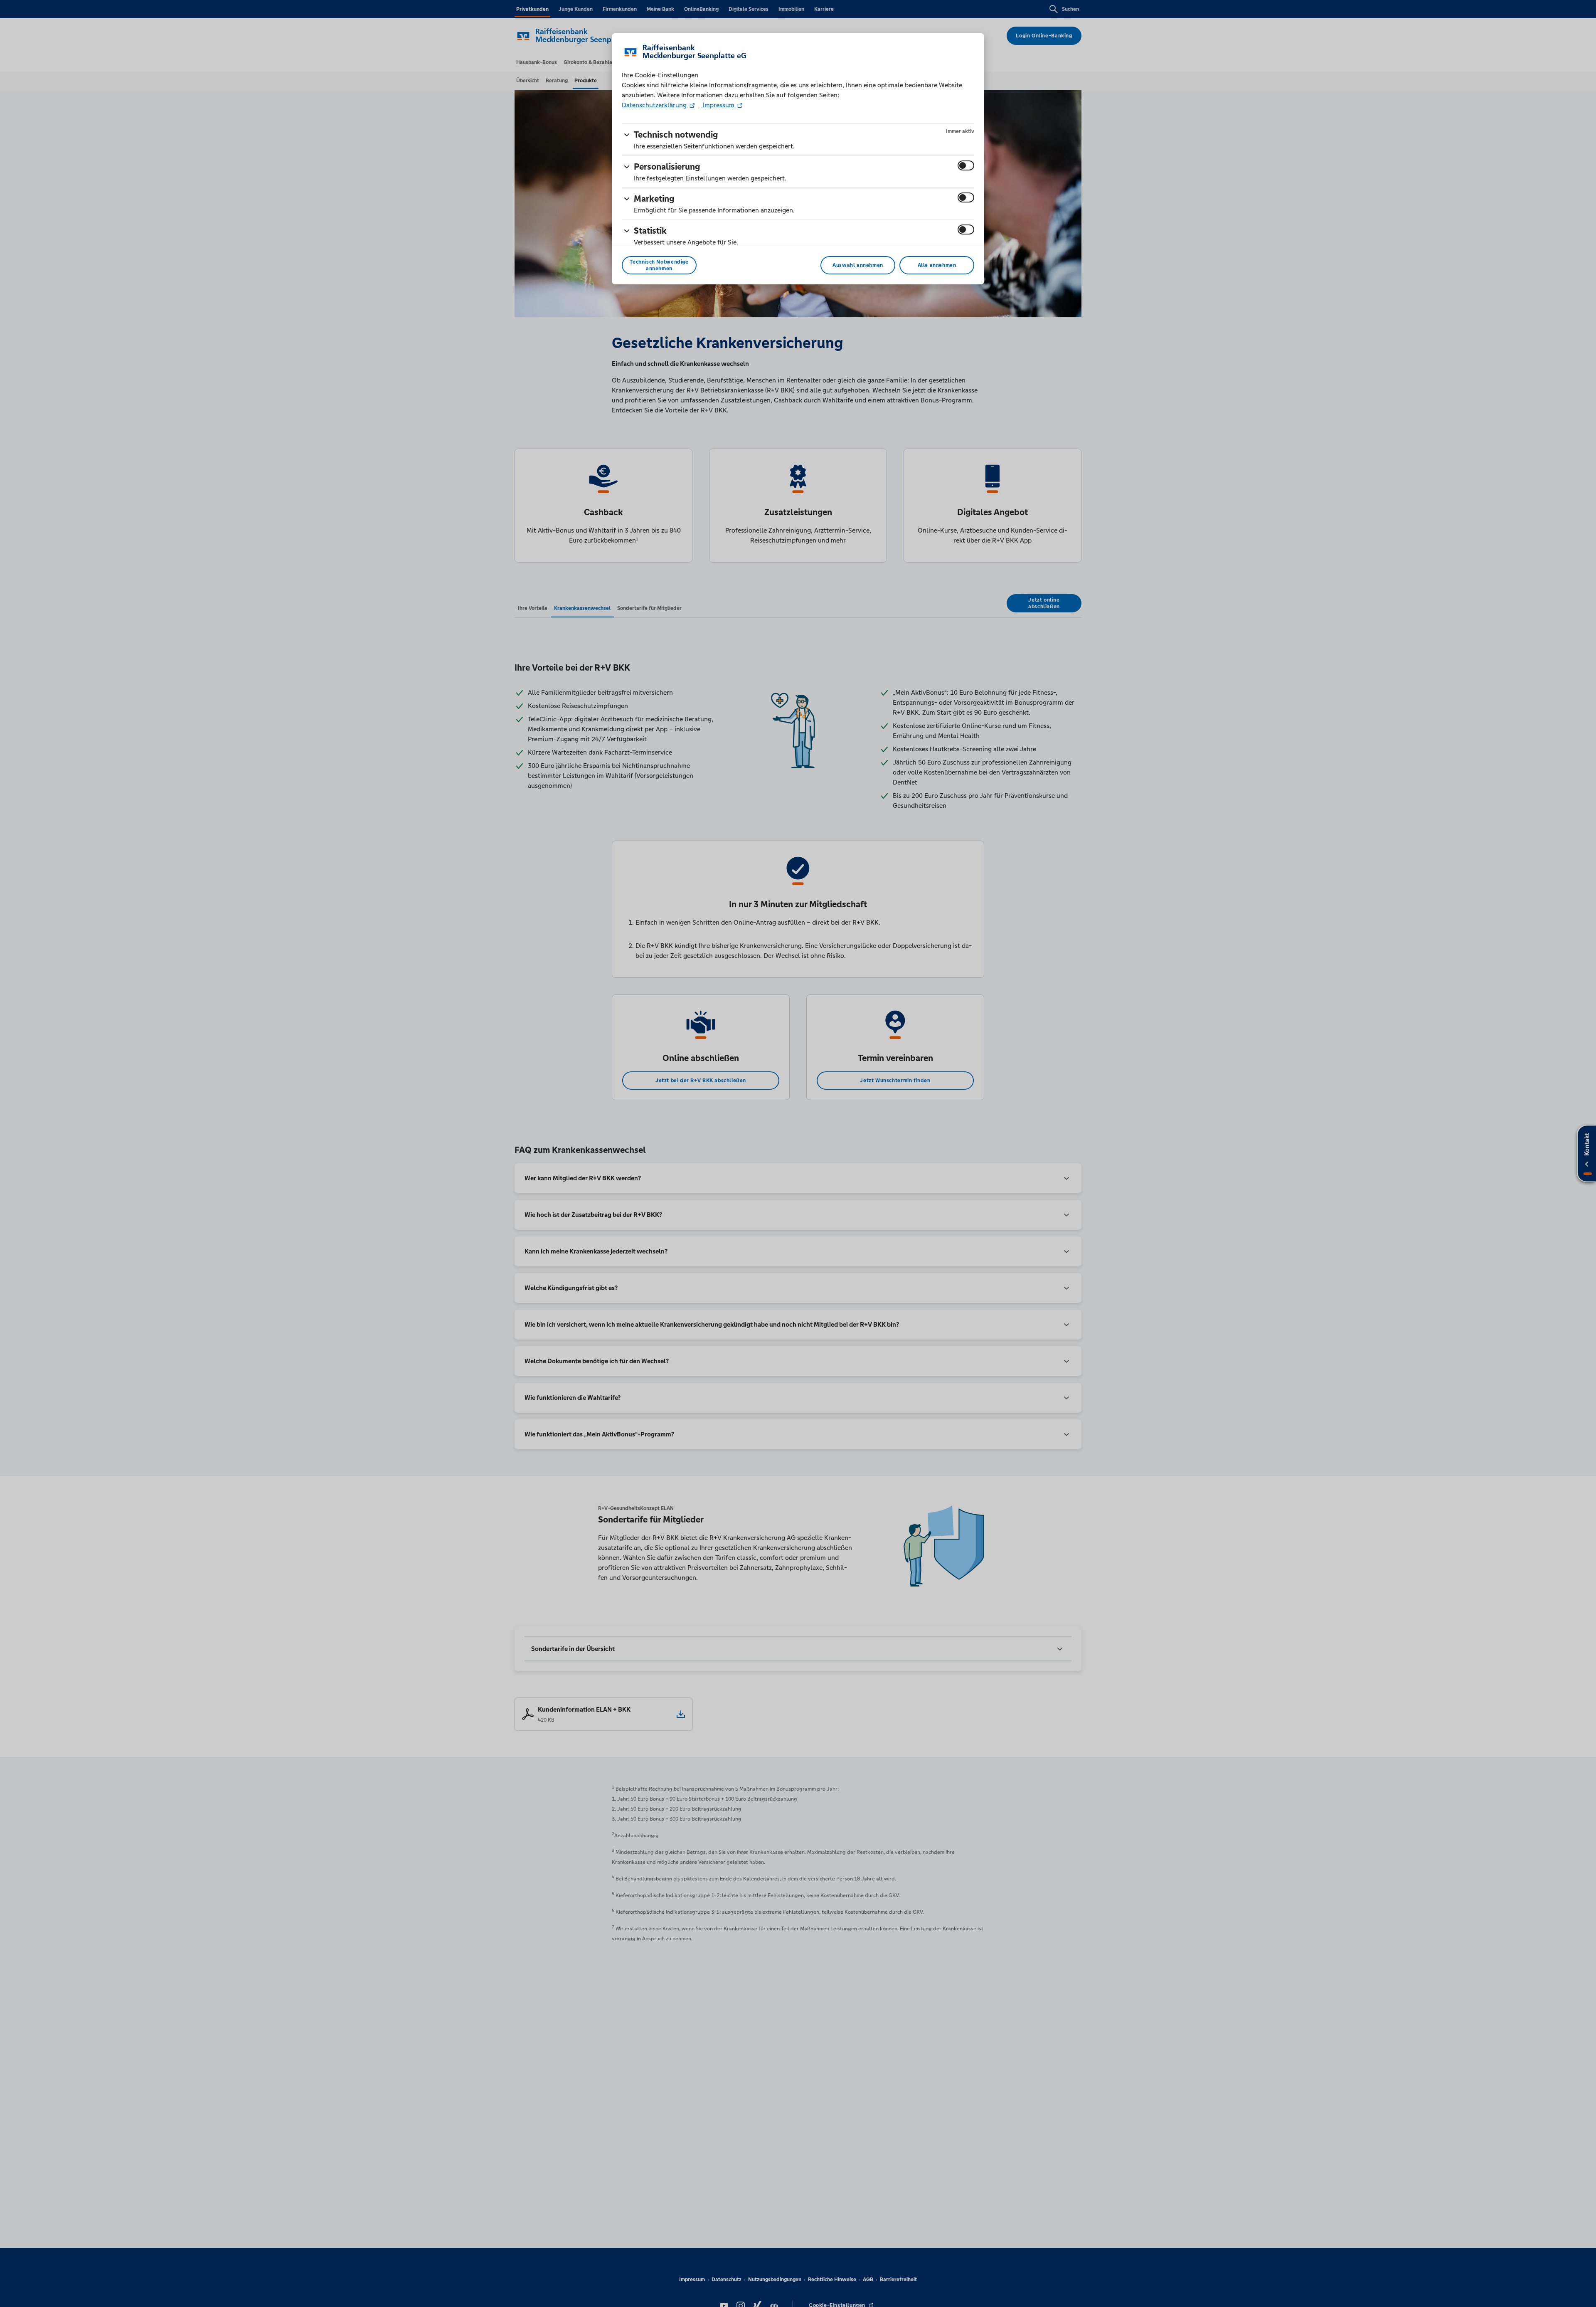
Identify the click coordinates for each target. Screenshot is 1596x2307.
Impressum (719, 105)
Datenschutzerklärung (655, 105)
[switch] (966, 165)
